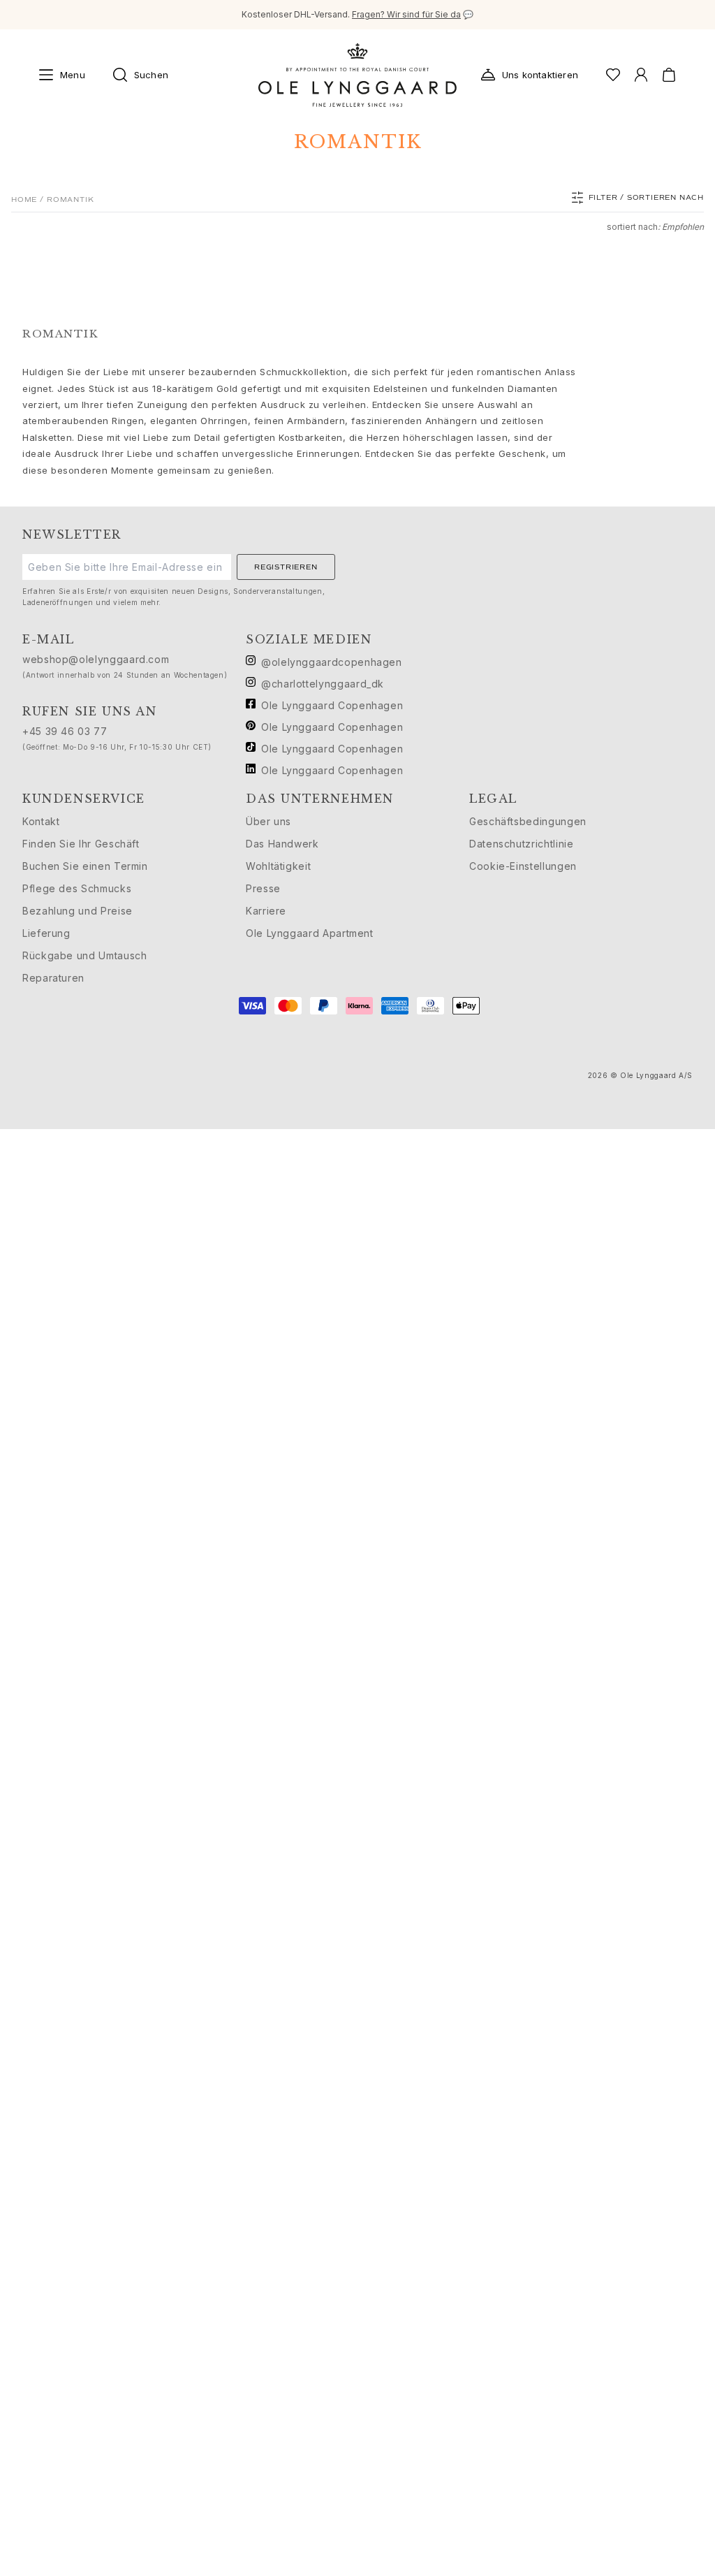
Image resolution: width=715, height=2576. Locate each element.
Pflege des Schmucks (77, 888)
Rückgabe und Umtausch (84, 955)
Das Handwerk (282, 844)
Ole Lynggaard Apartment (310, 933)
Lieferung (46, 933)
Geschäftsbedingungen (528, 821)
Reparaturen (53, 978)
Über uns (268, 821)
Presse (263, 888)
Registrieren (286, 567)
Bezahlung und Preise (78, 911)
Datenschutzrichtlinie (521, 844)
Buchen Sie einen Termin (85, 866)
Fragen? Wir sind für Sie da (406, 14)
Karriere (266, 911)
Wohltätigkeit (278, 866)
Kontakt (41, 821)
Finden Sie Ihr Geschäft (81, 844)
